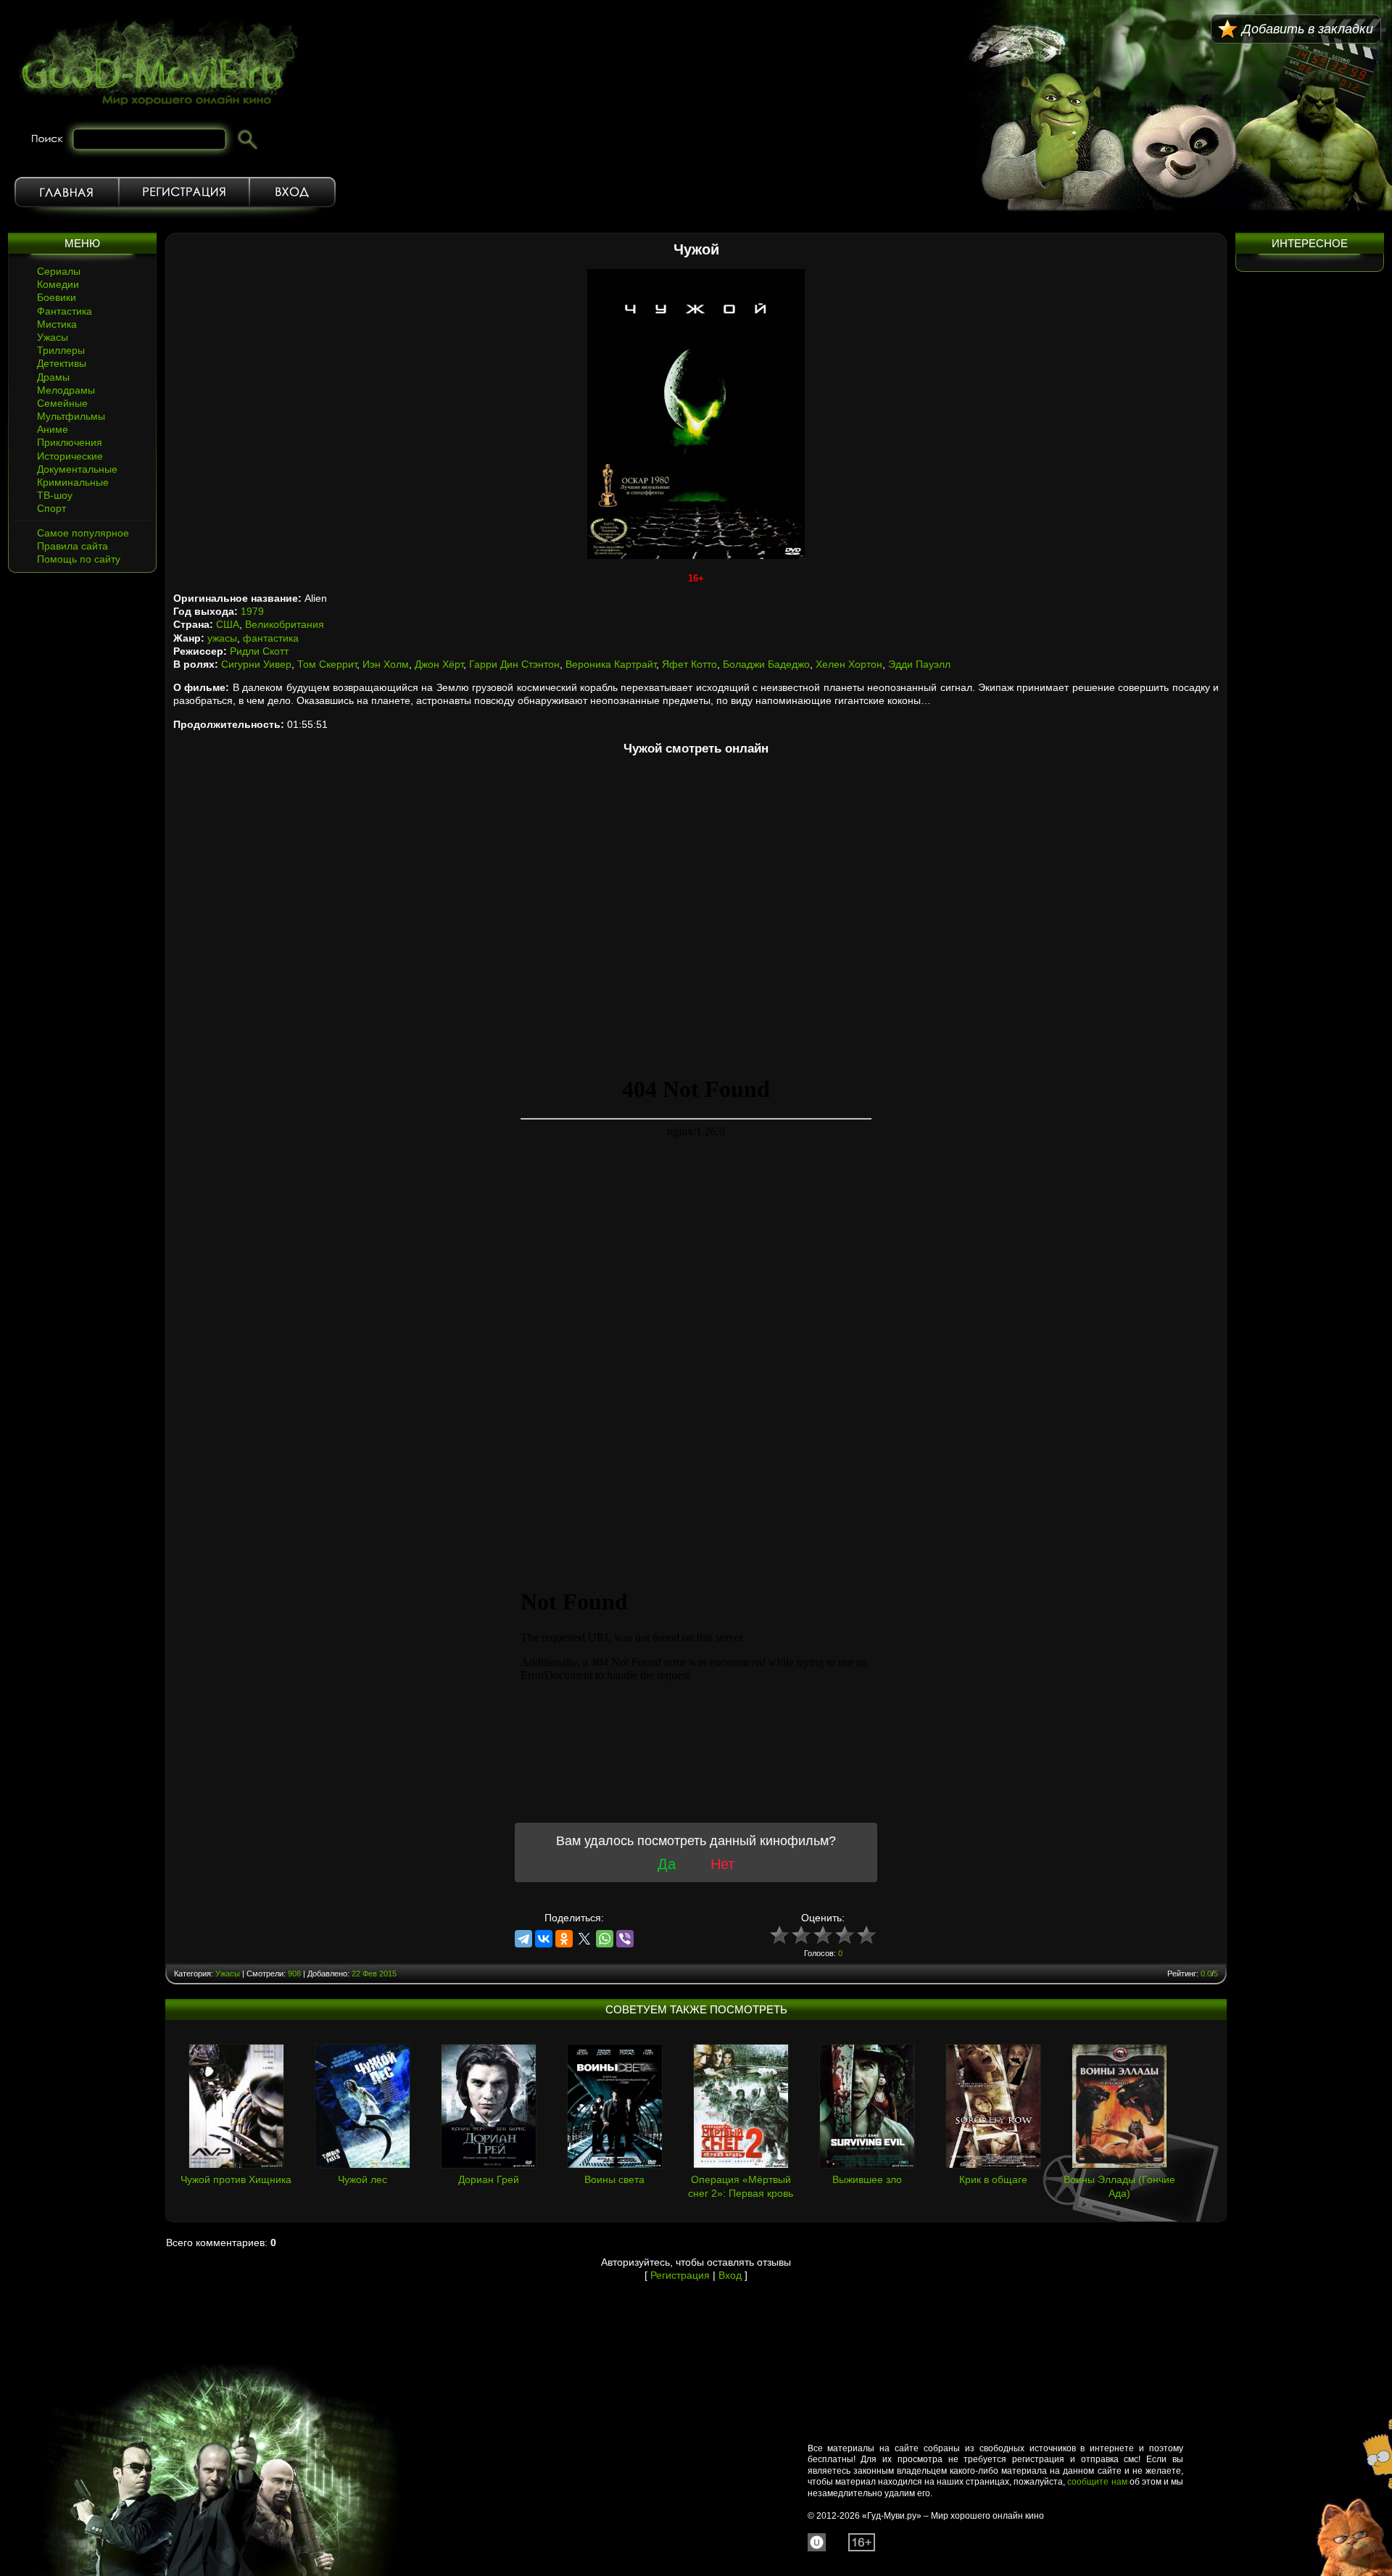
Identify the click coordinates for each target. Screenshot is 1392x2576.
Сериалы (59, 271)
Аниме (53, 429)
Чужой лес (362, 2179)
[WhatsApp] (605, 1939)
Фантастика (65, 311)
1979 (252, 611)
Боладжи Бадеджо (766, 664)
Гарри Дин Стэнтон (514, 664)
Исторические (70, 456)
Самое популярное (83, 533)
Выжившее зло (867, 2179)
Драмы (53, 377)
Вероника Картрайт (611, 664)
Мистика (57, 324)
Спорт (51, 508)
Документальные (77, 469)
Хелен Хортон (849, 664)
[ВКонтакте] (544, 1939)
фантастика (271, 638)
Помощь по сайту (79, 559)
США (228, 624)
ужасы (222, 638)
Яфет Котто (689, 664)
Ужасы (53, 337)
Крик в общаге (993, 2179)
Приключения (70, 442)
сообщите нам (1097, 2482)
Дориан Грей (489, 2179)
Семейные (62, 403)
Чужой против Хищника (236, 2179)
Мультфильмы (71, 416)
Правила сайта (72, 546)
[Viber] (625, 1939)
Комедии (58, 284)
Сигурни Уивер (256, 664)
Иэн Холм (386, 664)
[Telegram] (523, 1939)
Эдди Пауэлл (919, 664)
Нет (722, 1864)
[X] (584, 1939)
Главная (67, 192)
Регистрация (184, 192)
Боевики (57, 297)
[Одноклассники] (564, 1939)
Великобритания (285, 624)
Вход (293, 192)
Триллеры (61, 350)
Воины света (614, 2179)
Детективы (62, 363)
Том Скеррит (327, 664)
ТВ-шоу (55, 495)
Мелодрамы (66, 390)
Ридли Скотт (259, 651)
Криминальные (73, 482)
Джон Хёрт (439, 664)
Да (667, 1864)
